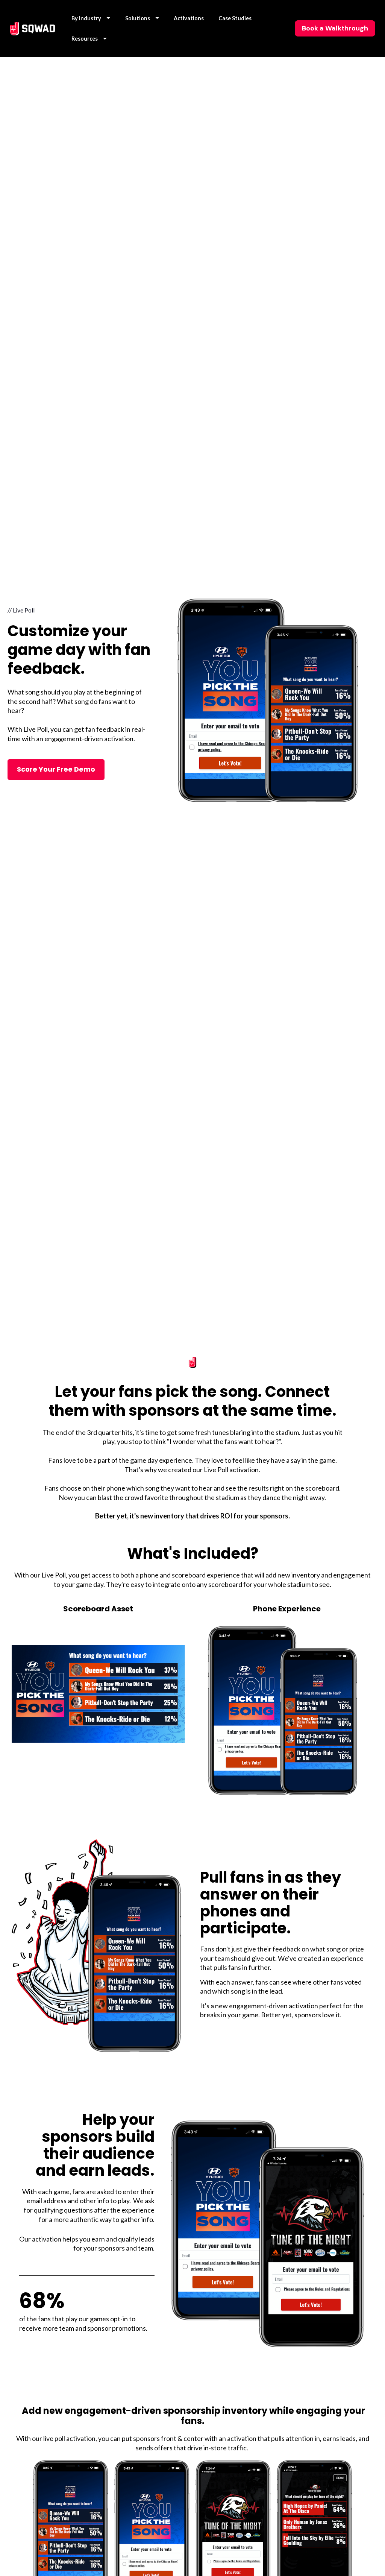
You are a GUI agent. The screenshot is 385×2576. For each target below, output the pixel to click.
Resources (85, 39)
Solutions (138, 18)
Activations (189, 18)
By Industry (86, 18)
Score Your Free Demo (56, 769)
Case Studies (235, 18)
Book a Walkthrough (335, 28)
